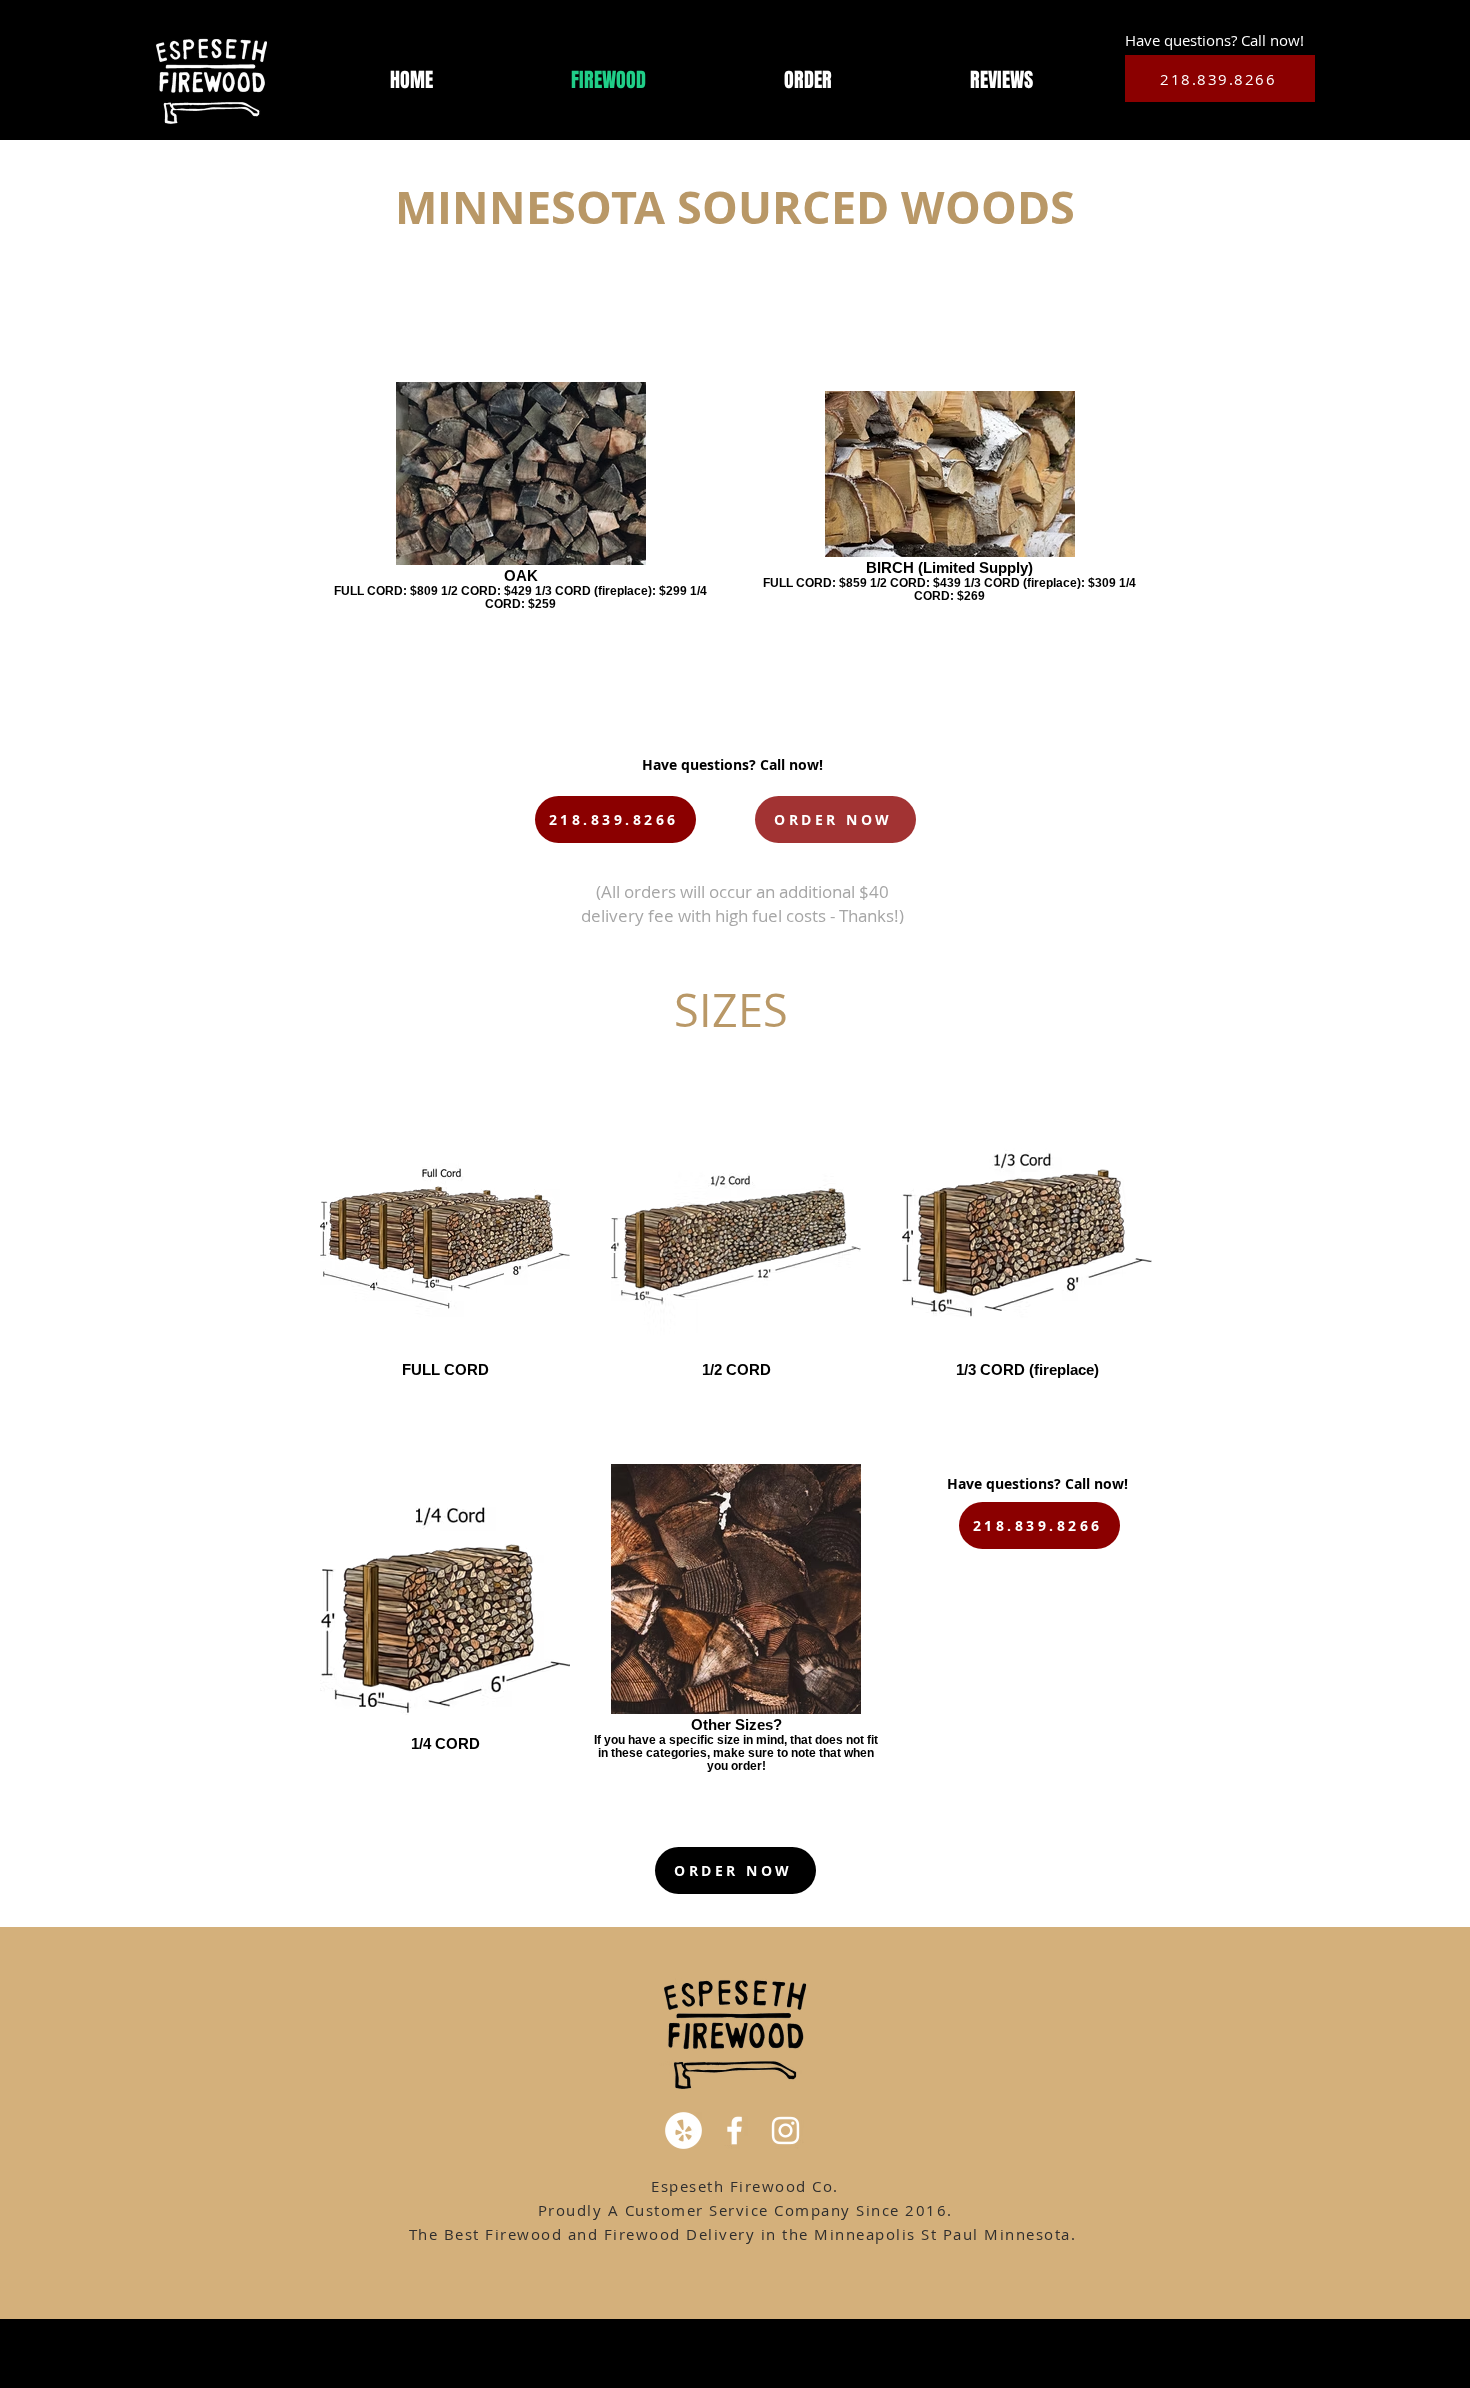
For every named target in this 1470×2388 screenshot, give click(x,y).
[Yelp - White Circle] (683, 2130)
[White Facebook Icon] (734, 2130)
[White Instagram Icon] (785, 2130)
